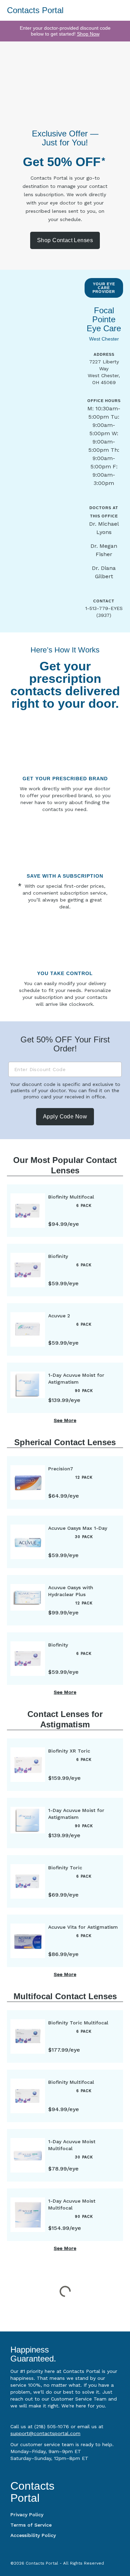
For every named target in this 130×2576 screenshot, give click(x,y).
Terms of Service (31, 2525)
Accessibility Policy (33, 2535)
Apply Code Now (65, 1117)
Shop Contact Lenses (65, 240)
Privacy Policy (27, 2515)
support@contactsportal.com (45, 2433)
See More (65, 1420)
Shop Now (88, 34)
